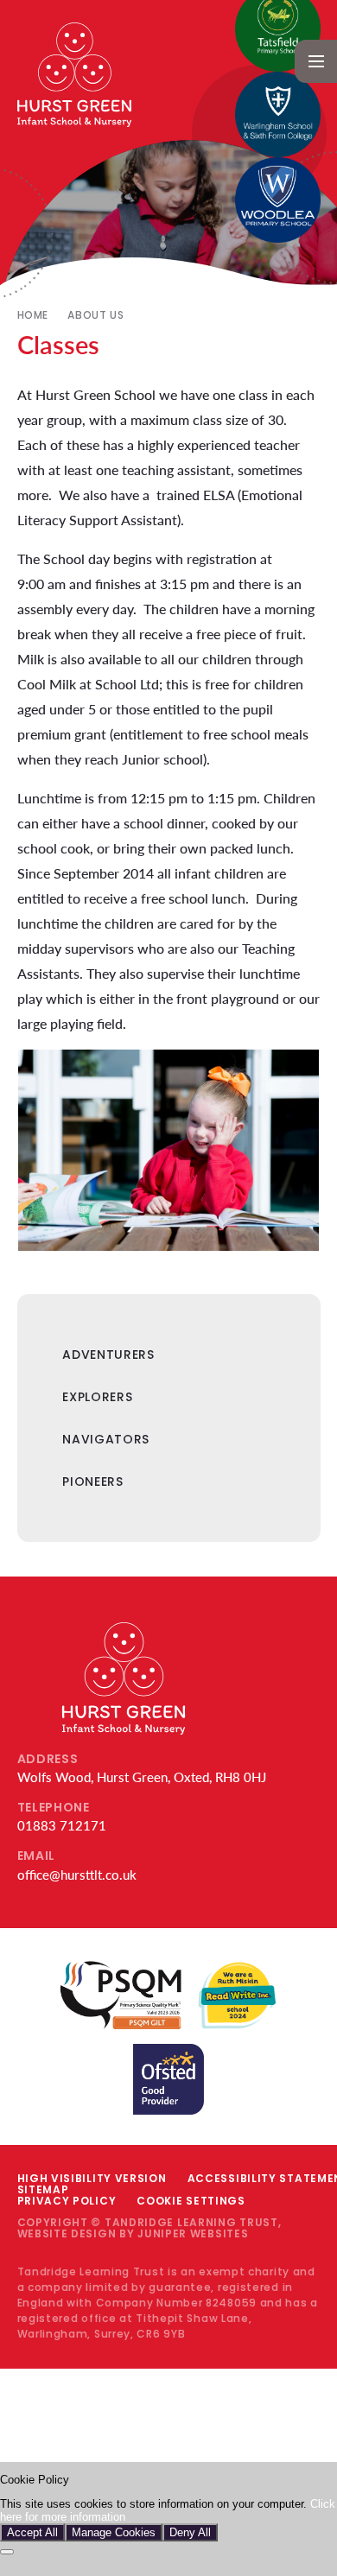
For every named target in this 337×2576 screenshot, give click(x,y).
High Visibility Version (92, 2178)
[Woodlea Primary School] (278, 200)
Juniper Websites (193, 2233)
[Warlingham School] (278, 114)
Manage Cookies (114, 2532)
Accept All (32, 2532)
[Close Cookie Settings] (7, 2552)
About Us (95, 315)
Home (33, 315)
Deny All (190, 2532)
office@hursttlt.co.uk (77, 1875)
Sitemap (43, 2189)
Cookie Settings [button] (191, 2201)
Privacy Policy (67, 2201)
